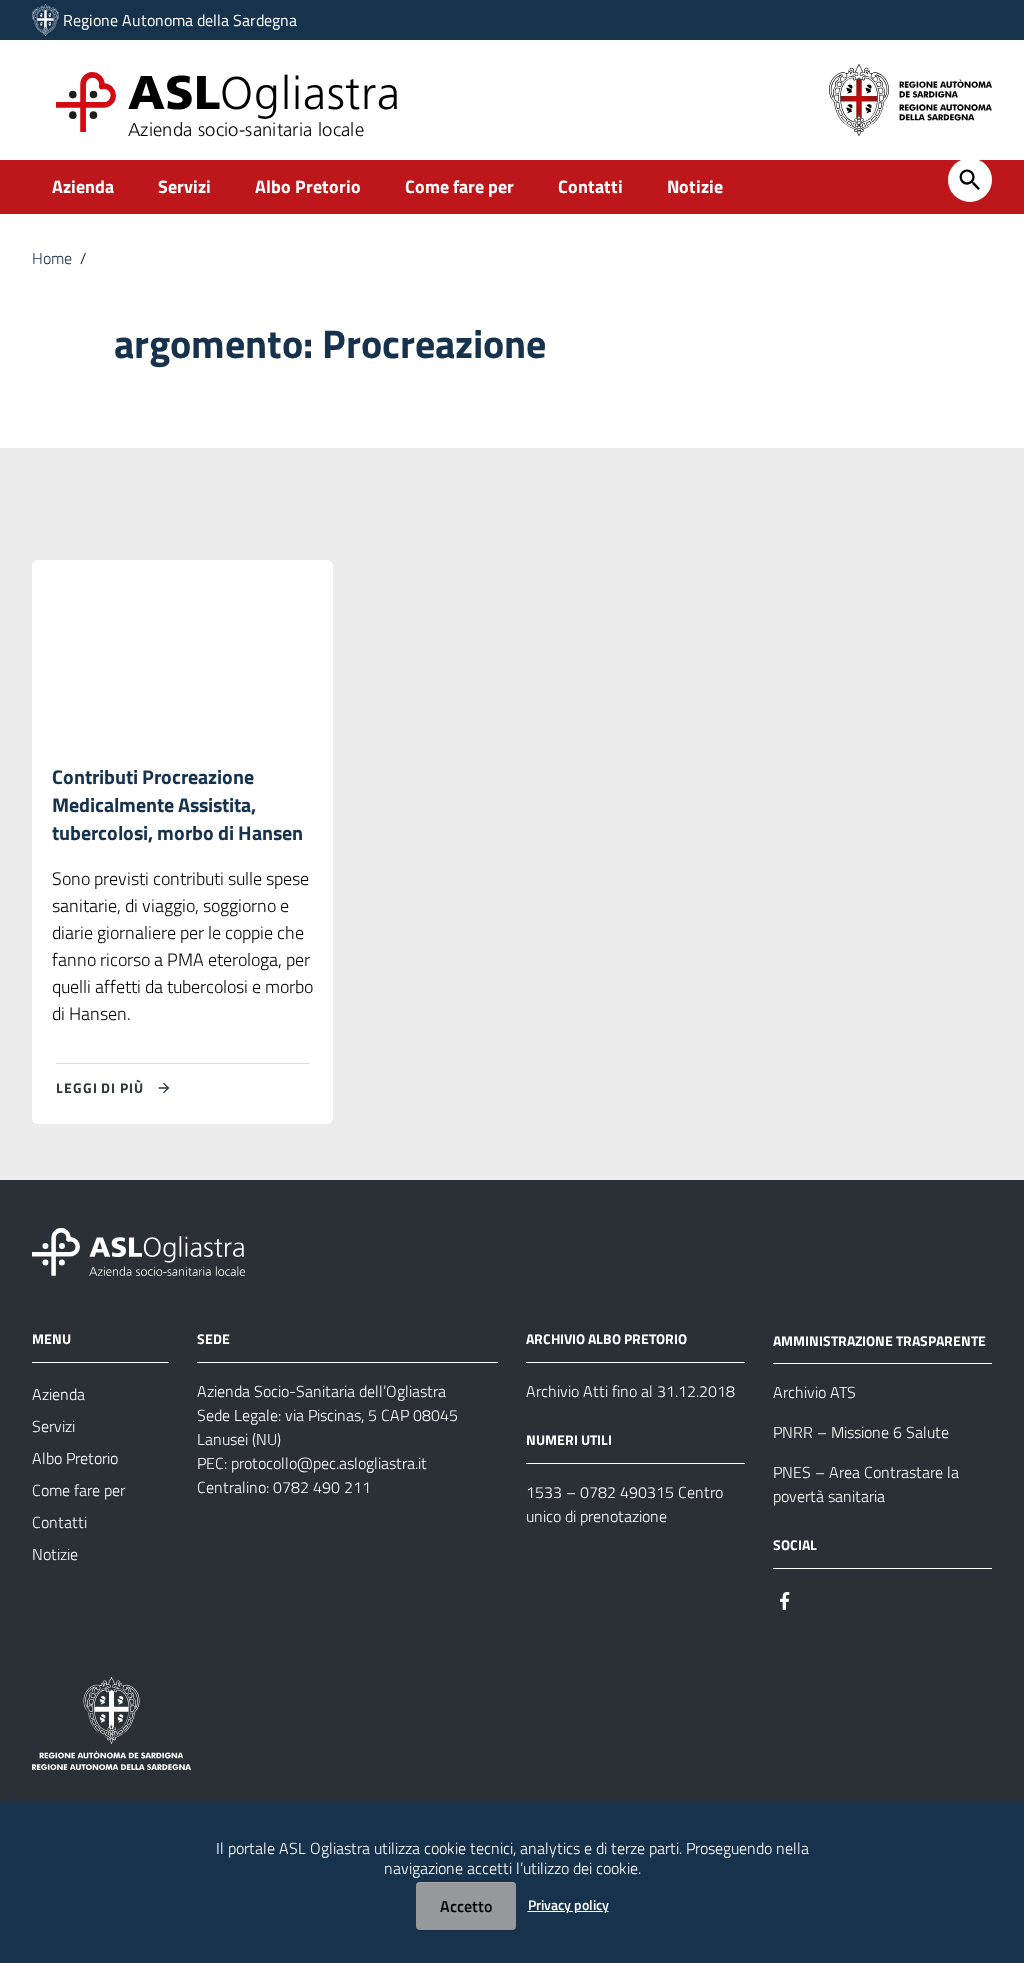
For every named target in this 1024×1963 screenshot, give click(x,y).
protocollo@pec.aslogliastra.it (329, 1463)
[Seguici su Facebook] (785, 1598)
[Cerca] (970, 180)
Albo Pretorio (308, 186)
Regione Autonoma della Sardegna (180, 20)
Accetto (466, 1906)
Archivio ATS (814, 1392)
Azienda (83, 186)
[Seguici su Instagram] (821, 1598)
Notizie (695, 186)
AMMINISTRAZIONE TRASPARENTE (879, 1339)
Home (52, 258)
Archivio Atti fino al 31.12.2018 (630, 1391)
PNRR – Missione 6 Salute (861, 1432)
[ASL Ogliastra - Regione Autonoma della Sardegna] (138, 1249)
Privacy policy (568, 1904)
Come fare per (459, 186)
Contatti (590, 186)
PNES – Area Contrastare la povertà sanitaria (866, 1484)
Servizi (184, 186)
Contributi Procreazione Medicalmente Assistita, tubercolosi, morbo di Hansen (177, 804)
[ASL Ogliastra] (45, 20)
